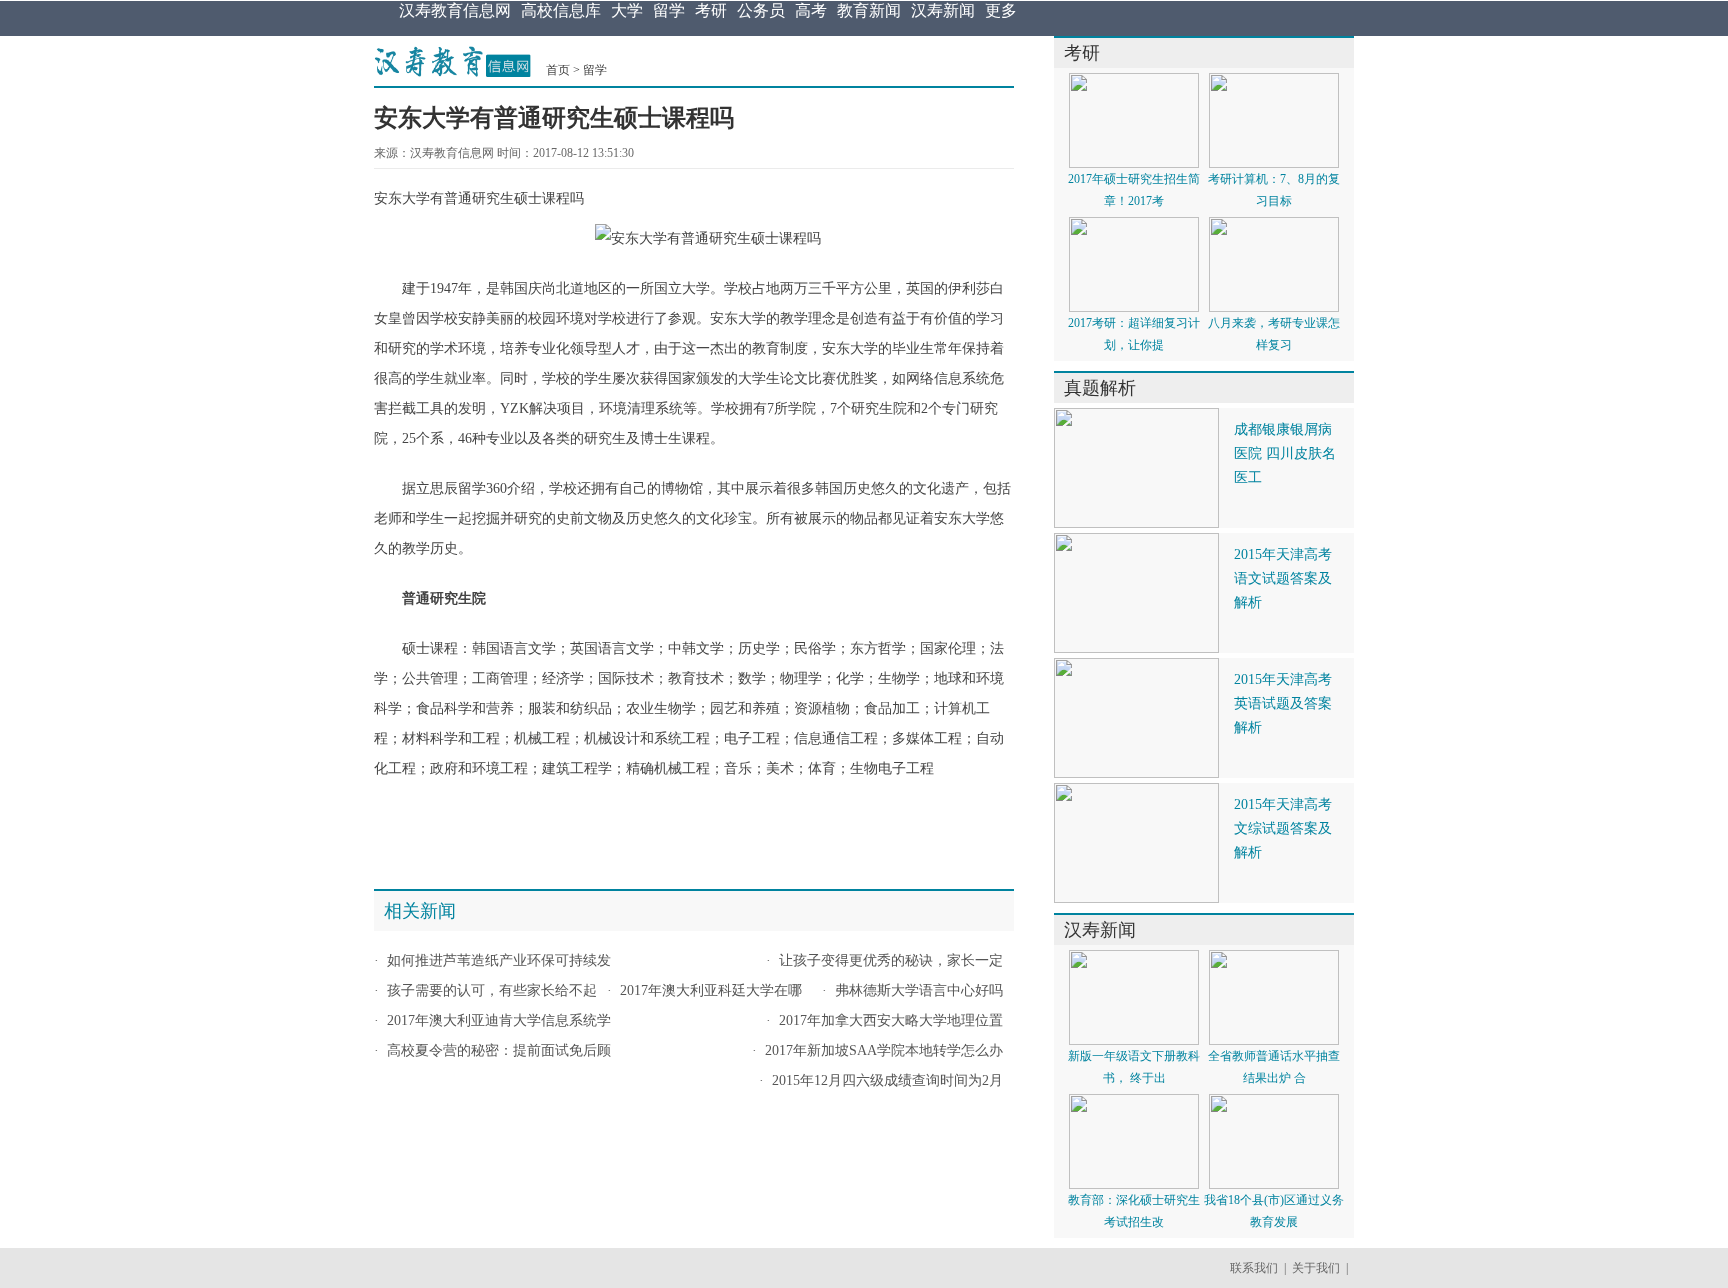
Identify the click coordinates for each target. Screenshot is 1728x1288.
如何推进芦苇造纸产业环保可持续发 (499, 960)
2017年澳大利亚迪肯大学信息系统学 (499, 1020)
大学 (627, 10)
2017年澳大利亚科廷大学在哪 (711, 990)
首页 (558, 70)
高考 (811, 10)
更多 (1001, 10)
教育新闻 (869, 10)
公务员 (761, 10)
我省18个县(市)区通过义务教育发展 (1274, 1211)
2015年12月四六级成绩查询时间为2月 (887, 1080)
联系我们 (1254, 1268)
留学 (669, 10)
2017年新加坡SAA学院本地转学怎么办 (884, 1050)
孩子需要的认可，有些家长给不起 (492, 990)
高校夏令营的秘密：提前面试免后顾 (499, 1050)
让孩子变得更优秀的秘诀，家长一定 (891, 960)
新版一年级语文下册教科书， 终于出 (1134, 1067)
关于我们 (1316, 1268)
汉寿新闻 (943, 10)
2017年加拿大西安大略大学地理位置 (891, 1020)
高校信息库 (561, 10)
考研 (711, 10)
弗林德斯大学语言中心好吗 (919, 990)
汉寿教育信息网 (455, 10)
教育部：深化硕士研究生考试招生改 (1134, 1211)
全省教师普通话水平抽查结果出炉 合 (1274, 1067)
